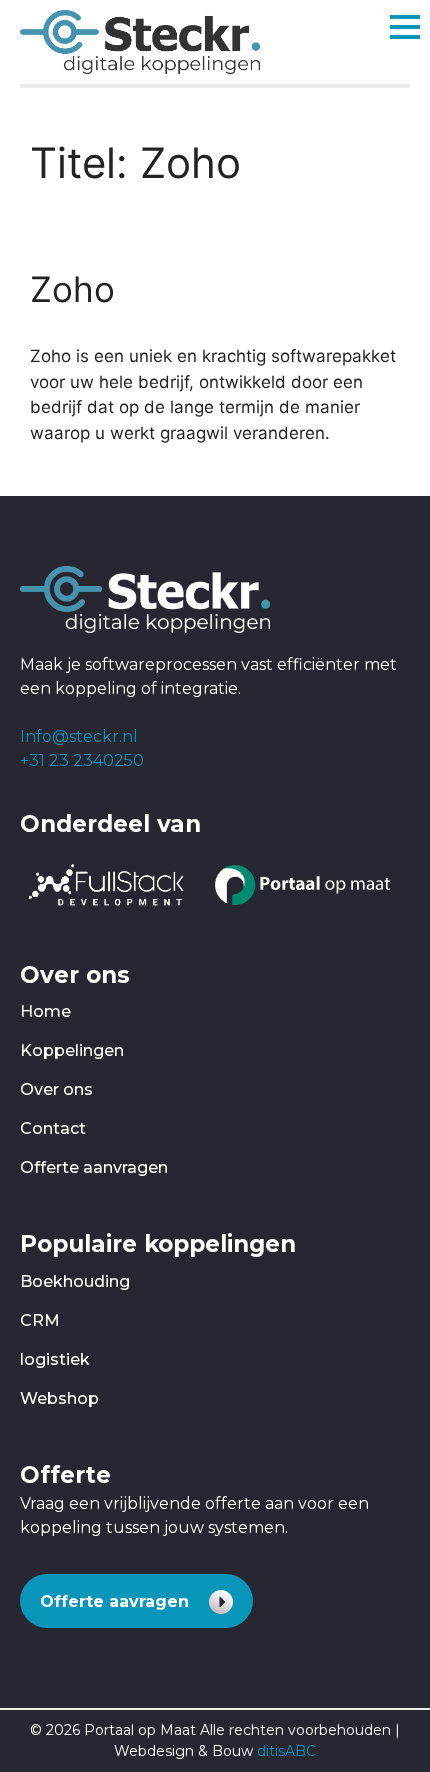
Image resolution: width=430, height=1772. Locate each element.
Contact (53, 1128)
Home (45, 1011)
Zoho (72, 289)
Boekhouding (75, 1281)
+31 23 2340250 (82, 760)
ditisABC (286, 1751)
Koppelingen (72, 1050)
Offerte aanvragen (94, 1167)
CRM (40, 1320)
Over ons (56, 1089)
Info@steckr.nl (79, 736)
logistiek (55, 1359)
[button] (136, 1601)
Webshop (59, 1398)
